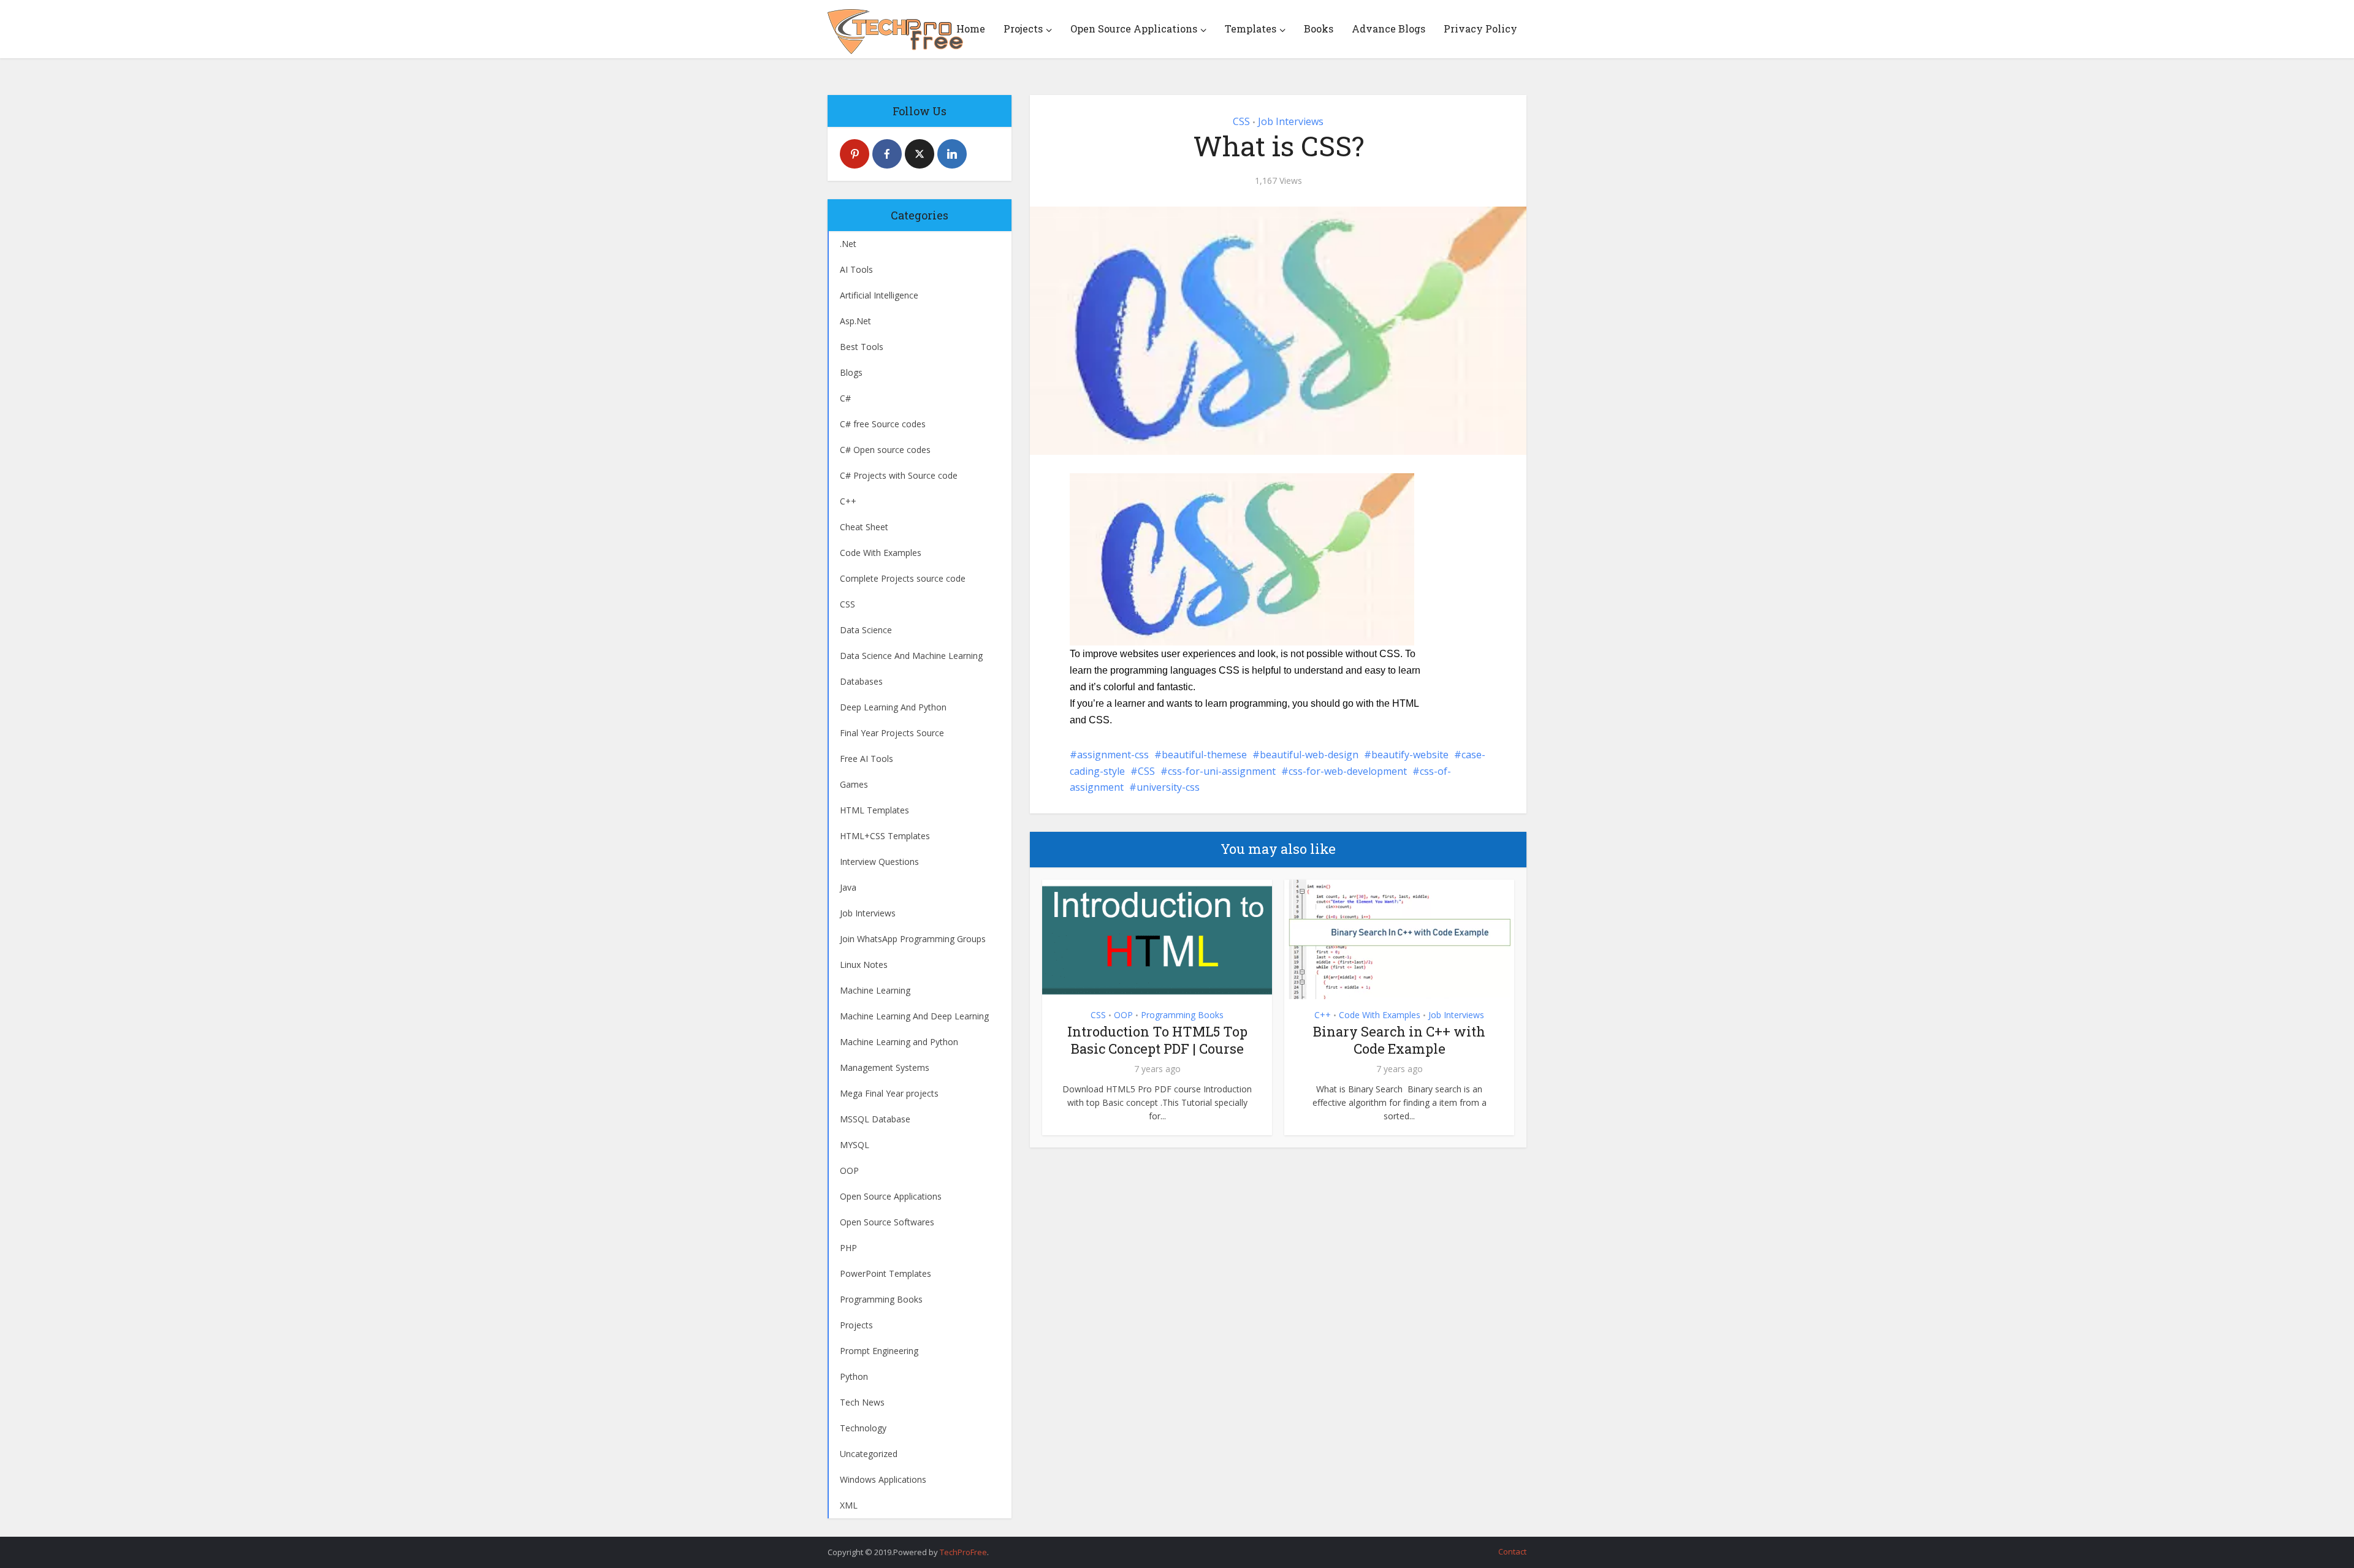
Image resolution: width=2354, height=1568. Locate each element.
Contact (1512, 1551)
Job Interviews (1291, 121)
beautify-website (1410, 755)
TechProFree (963, 1552)
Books (1319, 29)
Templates (1251, 29)
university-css (1168, 787)
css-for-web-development (1348, 771)
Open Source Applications (1134, 29)
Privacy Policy (1480, 29)
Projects (1023, 29)
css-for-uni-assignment (1222, 771)
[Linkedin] (952, 154)
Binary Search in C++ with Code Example (1399, 1040)
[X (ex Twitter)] (920, 154)
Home (971, 29)
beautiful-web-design (1309, 755)
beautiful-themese (1204, 755)
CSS (1241, 121)
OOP (1123, 1015)
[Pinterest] (855, 154)
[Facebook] (887, 154)
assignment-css (1113, 755)
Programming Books (1182, 1015)
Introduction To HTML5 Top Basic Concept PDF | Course (1157, 1040)
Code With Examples (1380, 1015)
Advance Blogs (1388, 29)
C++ (1323, 1015)
